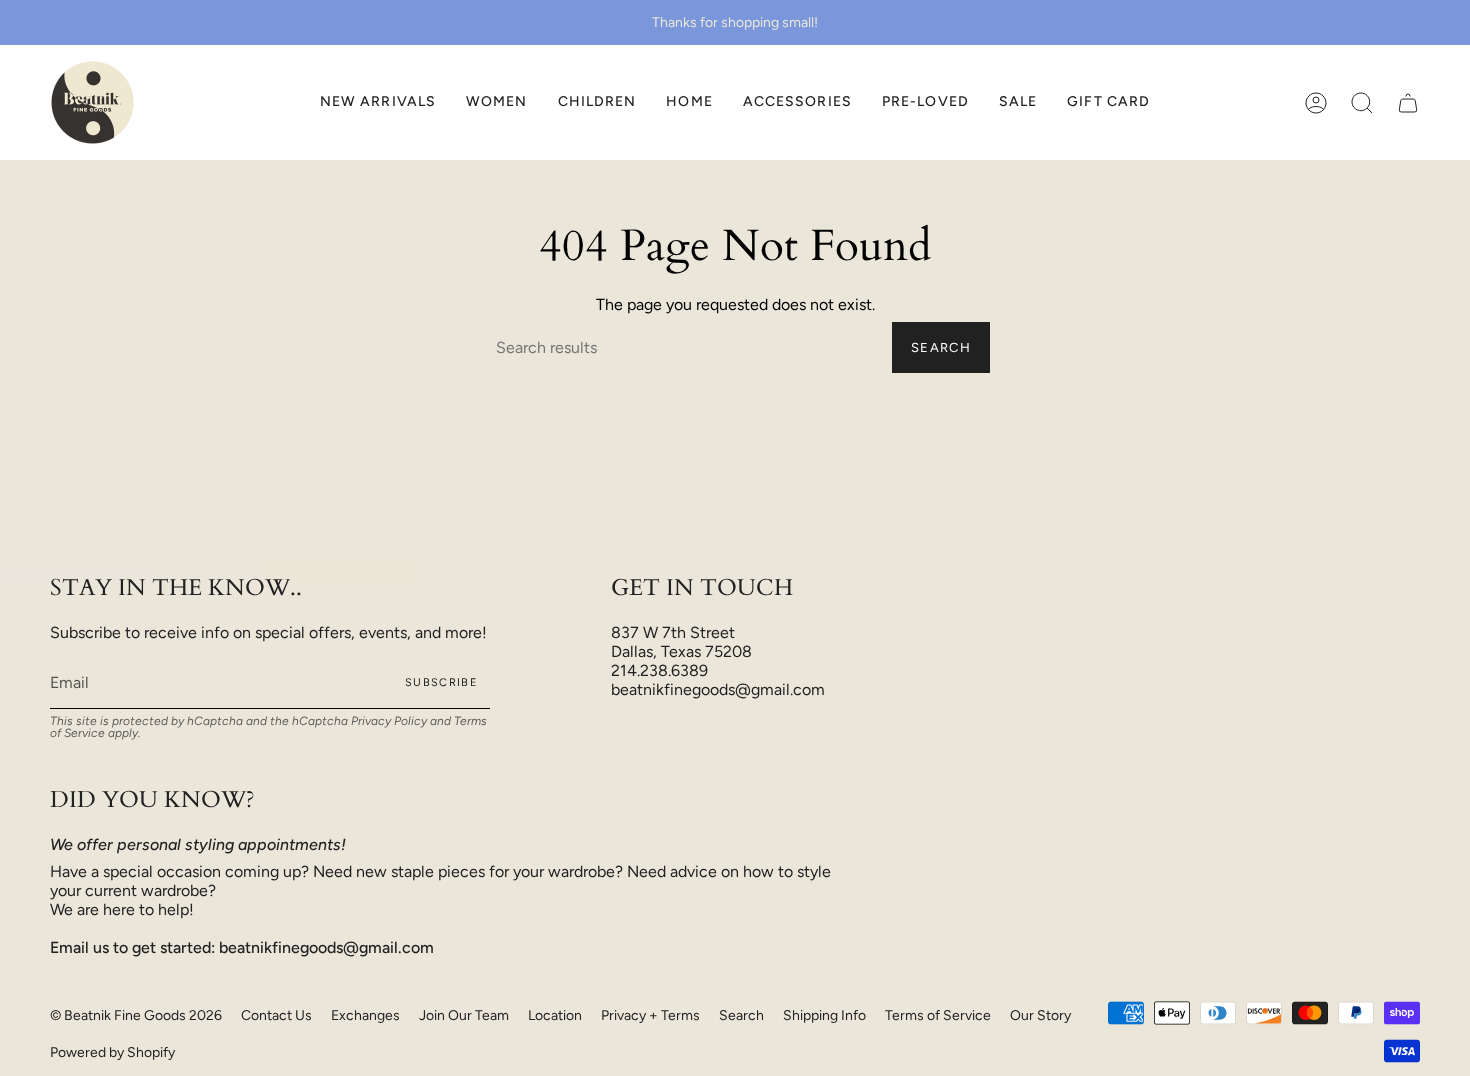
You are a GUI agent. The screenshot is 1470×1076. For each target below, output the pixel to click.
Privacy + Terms (650, 1015)
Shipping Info (824, 1015)
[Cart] (1408, 102)
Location (555, 1015)
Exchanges (365, 1015)
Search (941, 347)
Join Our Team (464, 1015)
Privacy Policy (389, 721)
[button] (497, 102)
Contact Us (276, 1015)
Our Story (1040, 1015)
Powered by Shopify (112, 1052)
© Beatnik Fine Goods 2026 (136, 1015)
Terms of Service (938, 1015)
